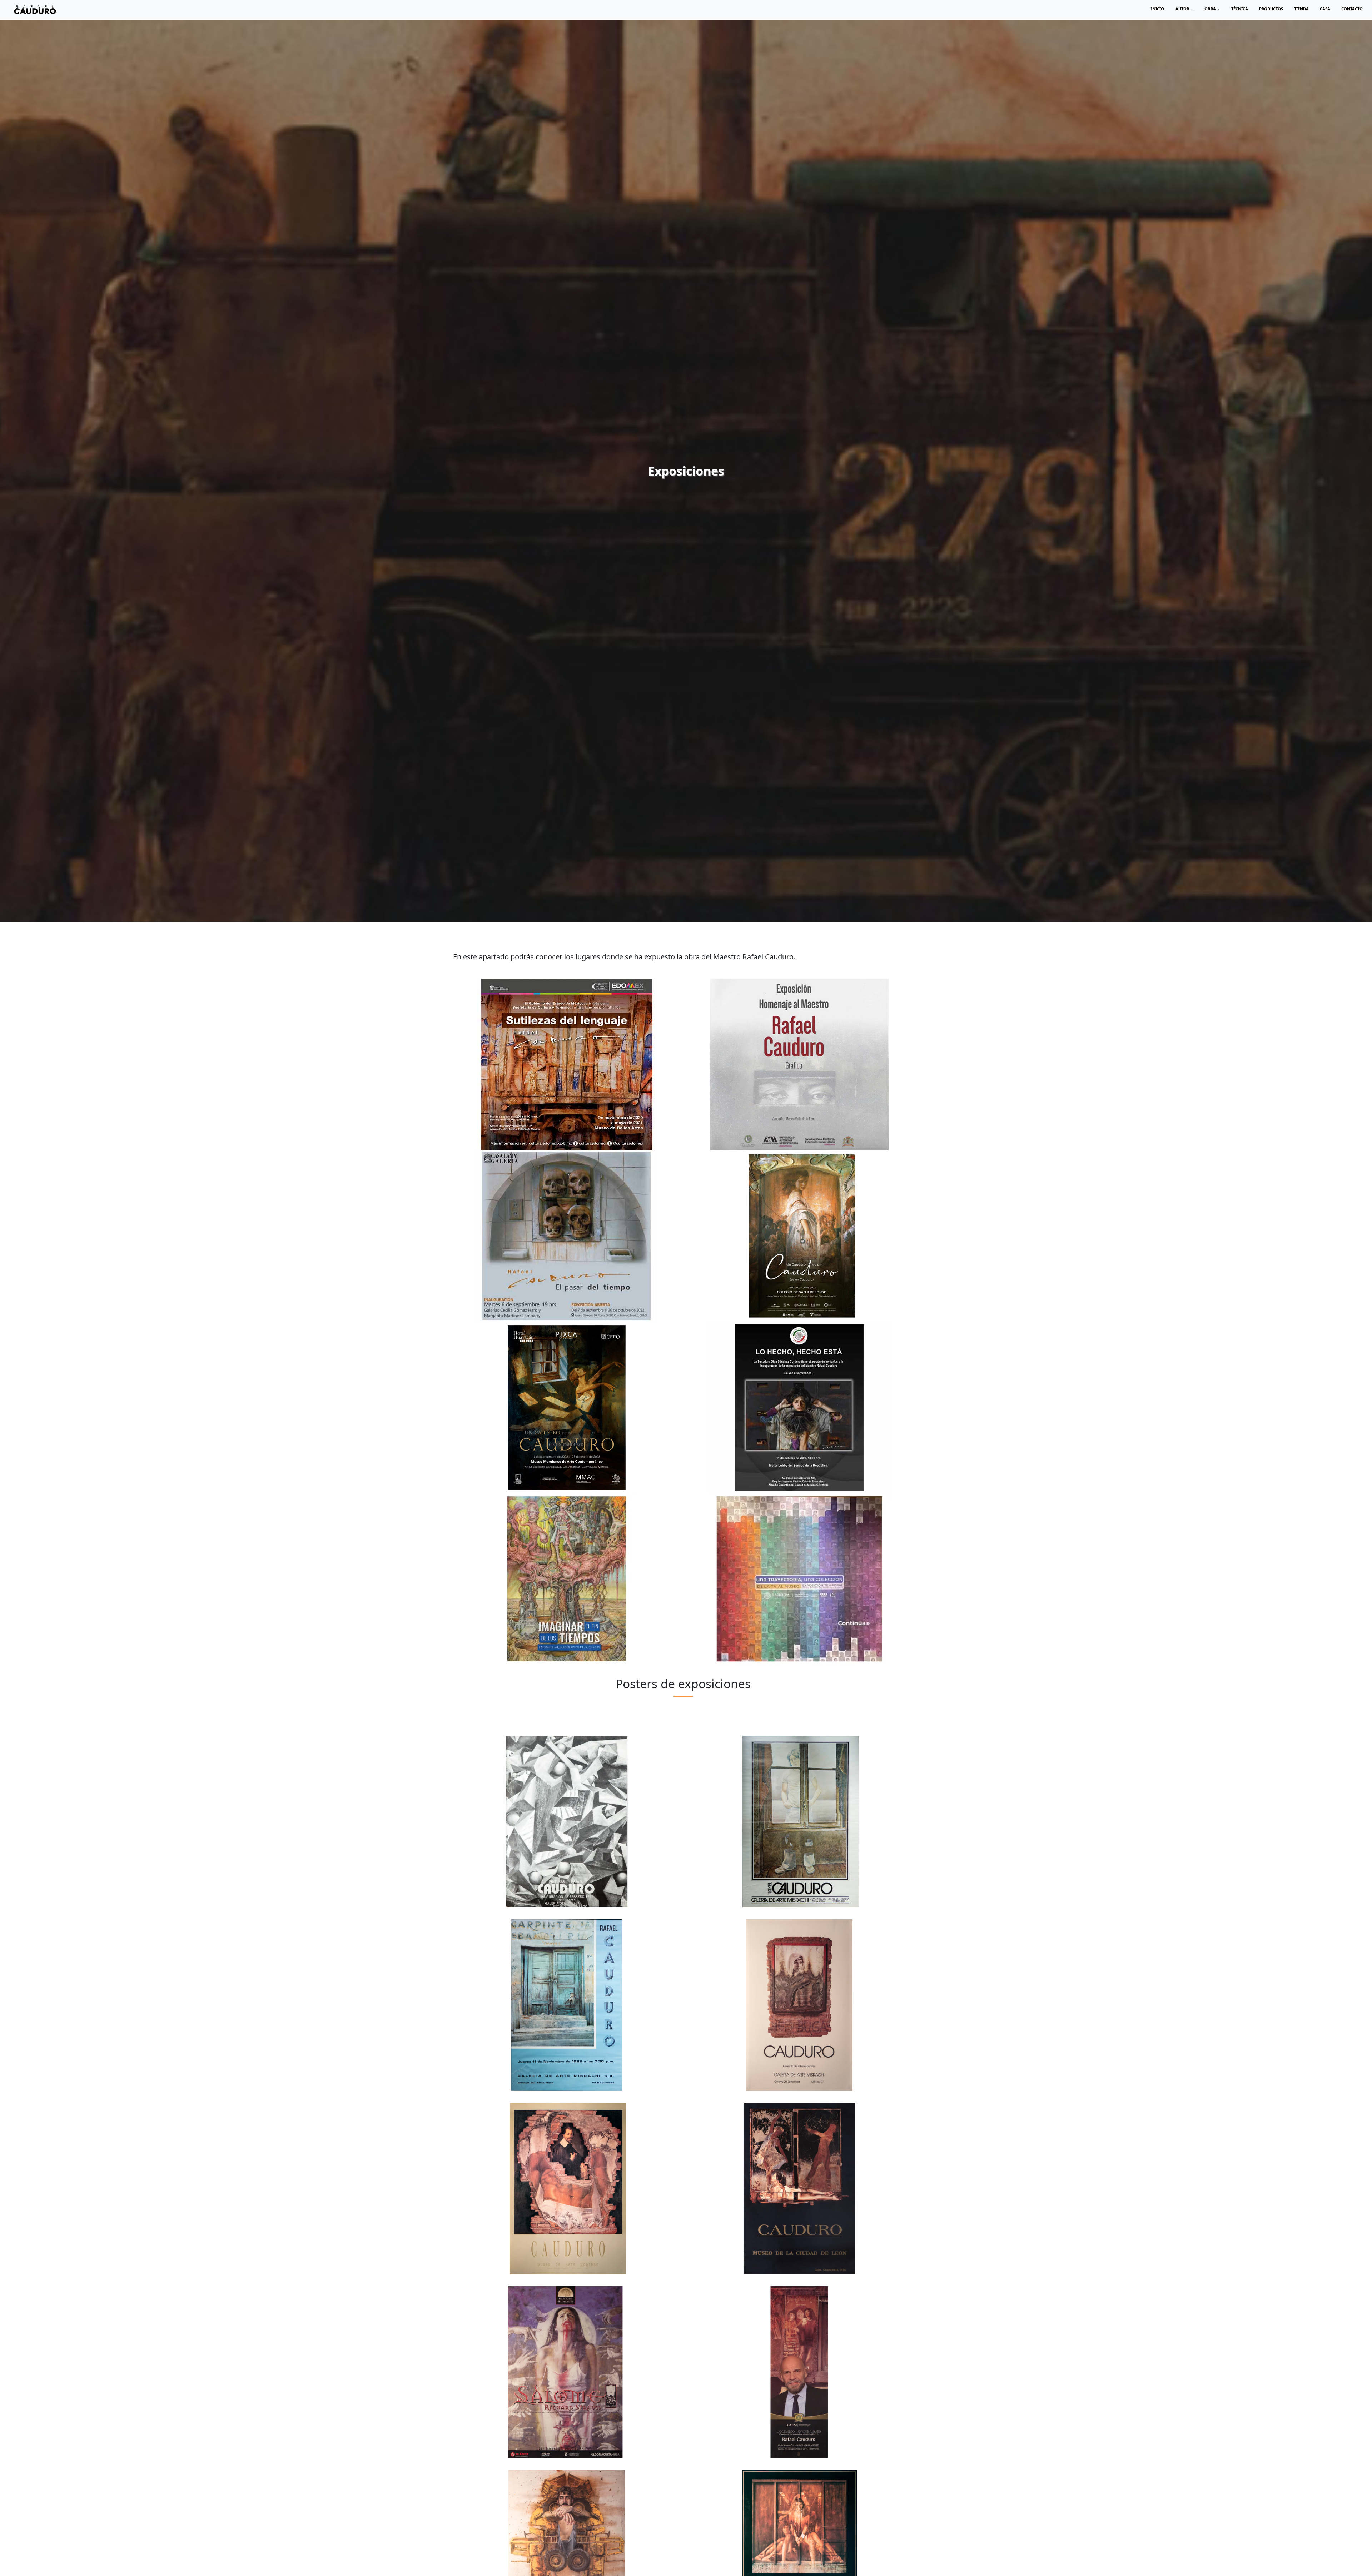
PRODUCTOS (1271, 9)
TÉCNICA (1240, 9)
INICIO (1157, 9)
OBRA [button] (1211, 9)
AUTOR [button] (1183, 9)
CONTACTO (1352, 9)
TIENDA (1301, 9)
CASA (1325, 9)
